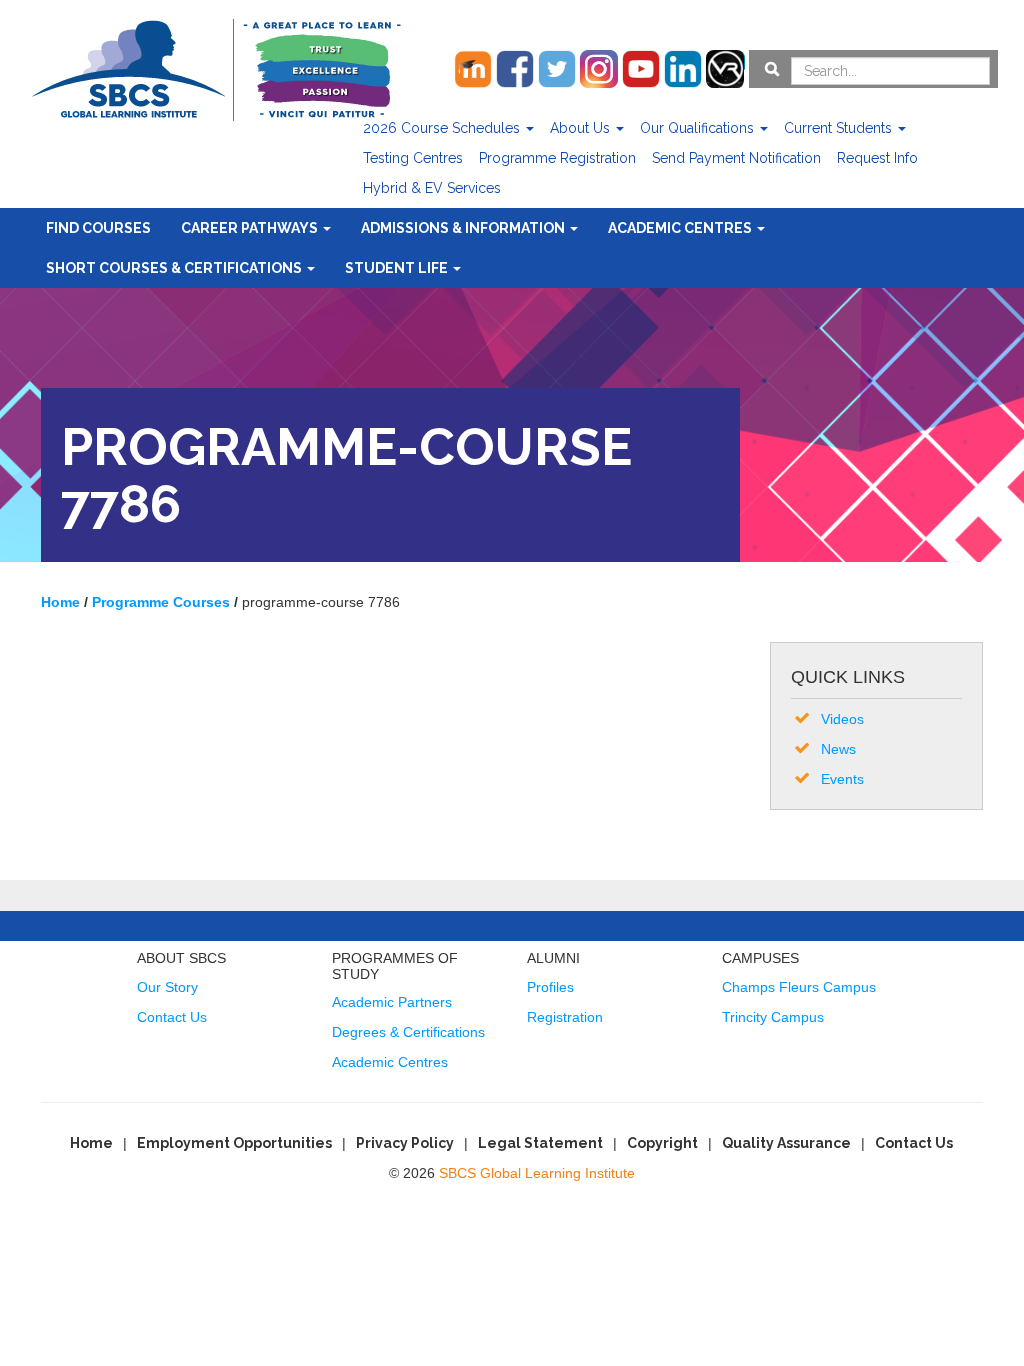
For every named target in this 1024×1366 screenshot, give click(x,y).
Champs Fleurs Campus (799, 987)
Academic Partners (392, 1002)
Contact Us (172, 1017)
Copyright (662, 1143)
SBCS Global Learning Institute (537, 1173)
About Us (582, 128)
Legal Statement (540, 1143)
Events (842, 779)
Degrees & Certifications (408, 1032)
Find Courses (98, 228)
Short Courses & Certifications (175, 268)
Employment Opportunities (234, 1143)
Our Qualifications (699, 128)
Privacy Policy (405, 1143)
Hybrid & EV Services (432, 188)
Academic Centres (681, 228)
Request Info (877, 158)
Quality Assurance (786, 1143)
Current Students (840, 128)
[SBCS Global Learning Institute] (216, 67)
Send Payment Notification (736, 158)
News (838, 749)
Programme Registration (557, 158)
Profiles (550, 987)
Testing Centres (413, 158)
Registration (565, 1017)
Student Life (398, 268)
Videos (842, 719)
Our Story (167, 987)
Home (91, 1143)
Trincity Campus (773, 1017)
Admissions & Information (464, 228)
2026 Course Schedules (443, 128)
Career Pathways (251, 228)
